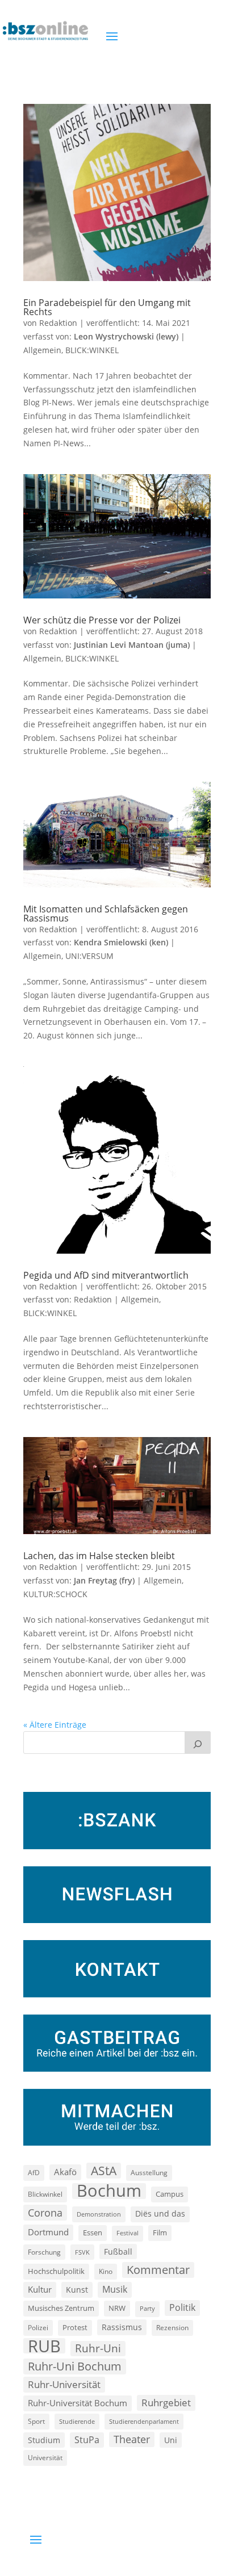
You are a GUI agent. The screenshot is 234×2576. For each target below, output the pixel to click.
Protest (75, 2328)
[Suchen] (198, 1743)
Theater (132, 2439)
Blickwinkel (45, 2194)
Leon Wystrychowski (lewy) (126, 336)
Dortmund (48, 2232)
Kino (106, 2271)
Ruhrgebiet (166, 2403)
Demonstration (99, 2214)
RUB (44, 2346)
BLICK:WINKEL (92, 350)
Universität (45, 2457)
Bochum (109, 2191)
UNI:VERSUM (89, 956)
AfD (34, 2173)
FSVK (82, 2252)
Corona (45, 2212)
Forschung (44, 2252)
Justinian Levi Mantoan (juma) (132, 645)
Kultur (40, 2289)
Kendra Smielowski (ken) (121, 942)
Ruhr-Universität (64, 2384)
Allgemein (42, 350)
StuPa (87, 2440)
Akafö (65, 2172)
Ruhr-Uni (98, 2348)
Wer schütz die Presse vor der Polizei (102, 620)
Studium (44, 2440)
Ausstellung (149, 2172)
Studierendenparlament (144, 2421)
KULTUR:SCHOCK (55, 1594)
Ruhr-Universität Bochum (78, 2403)
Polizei (38, 2327)
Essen (93, 2233)
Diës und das (160, 2214)
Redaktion (58, 323)
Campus (170, 2194)
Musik (115, 2289)
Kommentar (158, 2270)
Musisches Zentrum (61, 2308)
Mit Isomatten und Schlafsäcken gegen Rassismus (106, 914)
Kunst (77, 2290)
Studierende (77, 2421)
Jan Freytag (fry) (104, 1580)
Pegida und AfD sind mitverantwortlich (106, 1275)
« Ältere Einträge (55, 1725)
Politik (182, 2307)
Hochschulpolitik (56, 2271)
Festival (128, 2233)
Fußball (118, 2252)
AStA (104, 2171)
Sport (36, 2421)
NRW (117, 2308)
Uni (171, 2440)
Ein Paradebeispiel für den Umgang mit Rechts (107, 307)
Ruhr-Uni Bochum (75, 2366)
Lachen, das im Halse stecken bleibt (99, 1556)
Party (147, 2309)
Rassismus (122, 2327)
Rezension (172, 2328)
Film (160, 2232)
